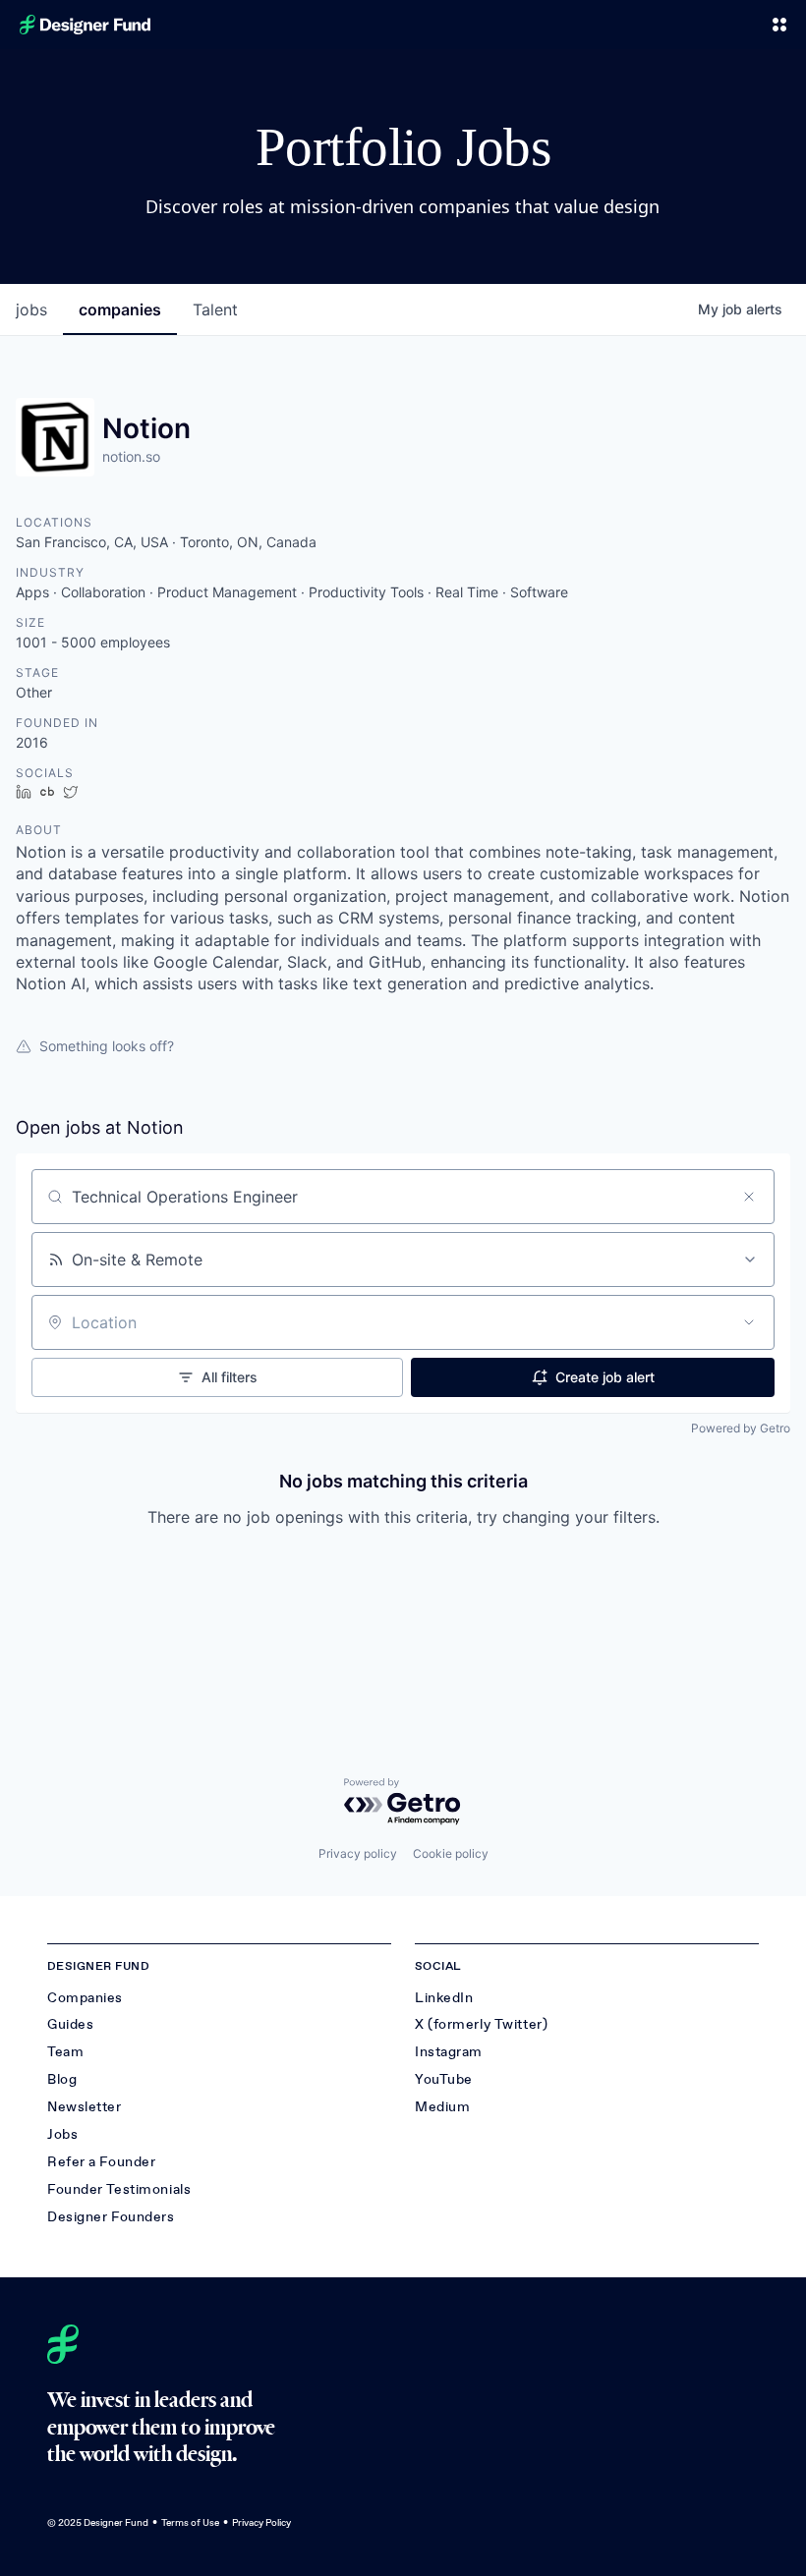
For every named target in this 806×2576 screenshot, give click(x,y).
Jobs (62, 2134)
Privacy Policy (261, 2522)
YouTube (444, 2079)
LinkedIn (444, 1998)
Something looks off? (107, 1046)
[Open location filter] (749, 1322)
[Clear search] (749, 1197)
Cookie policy (451, 1853)
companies (120, 309)
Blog (62, 2079)
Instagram (449, 2052)
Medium (442, 2107)
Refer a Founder (101, 2162)
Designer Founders (111, 2217)
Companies (85, 1998)
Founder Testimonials (119, 2189)
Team (65, 2052)
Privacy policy (358, 1853)
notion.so (131, 456)
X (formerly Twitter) (481, 2024)
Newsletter (85, 2107)
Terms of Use (190, 2522)
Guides (70, 2024)
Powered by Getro (741, 1428)
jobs (31, 309)
